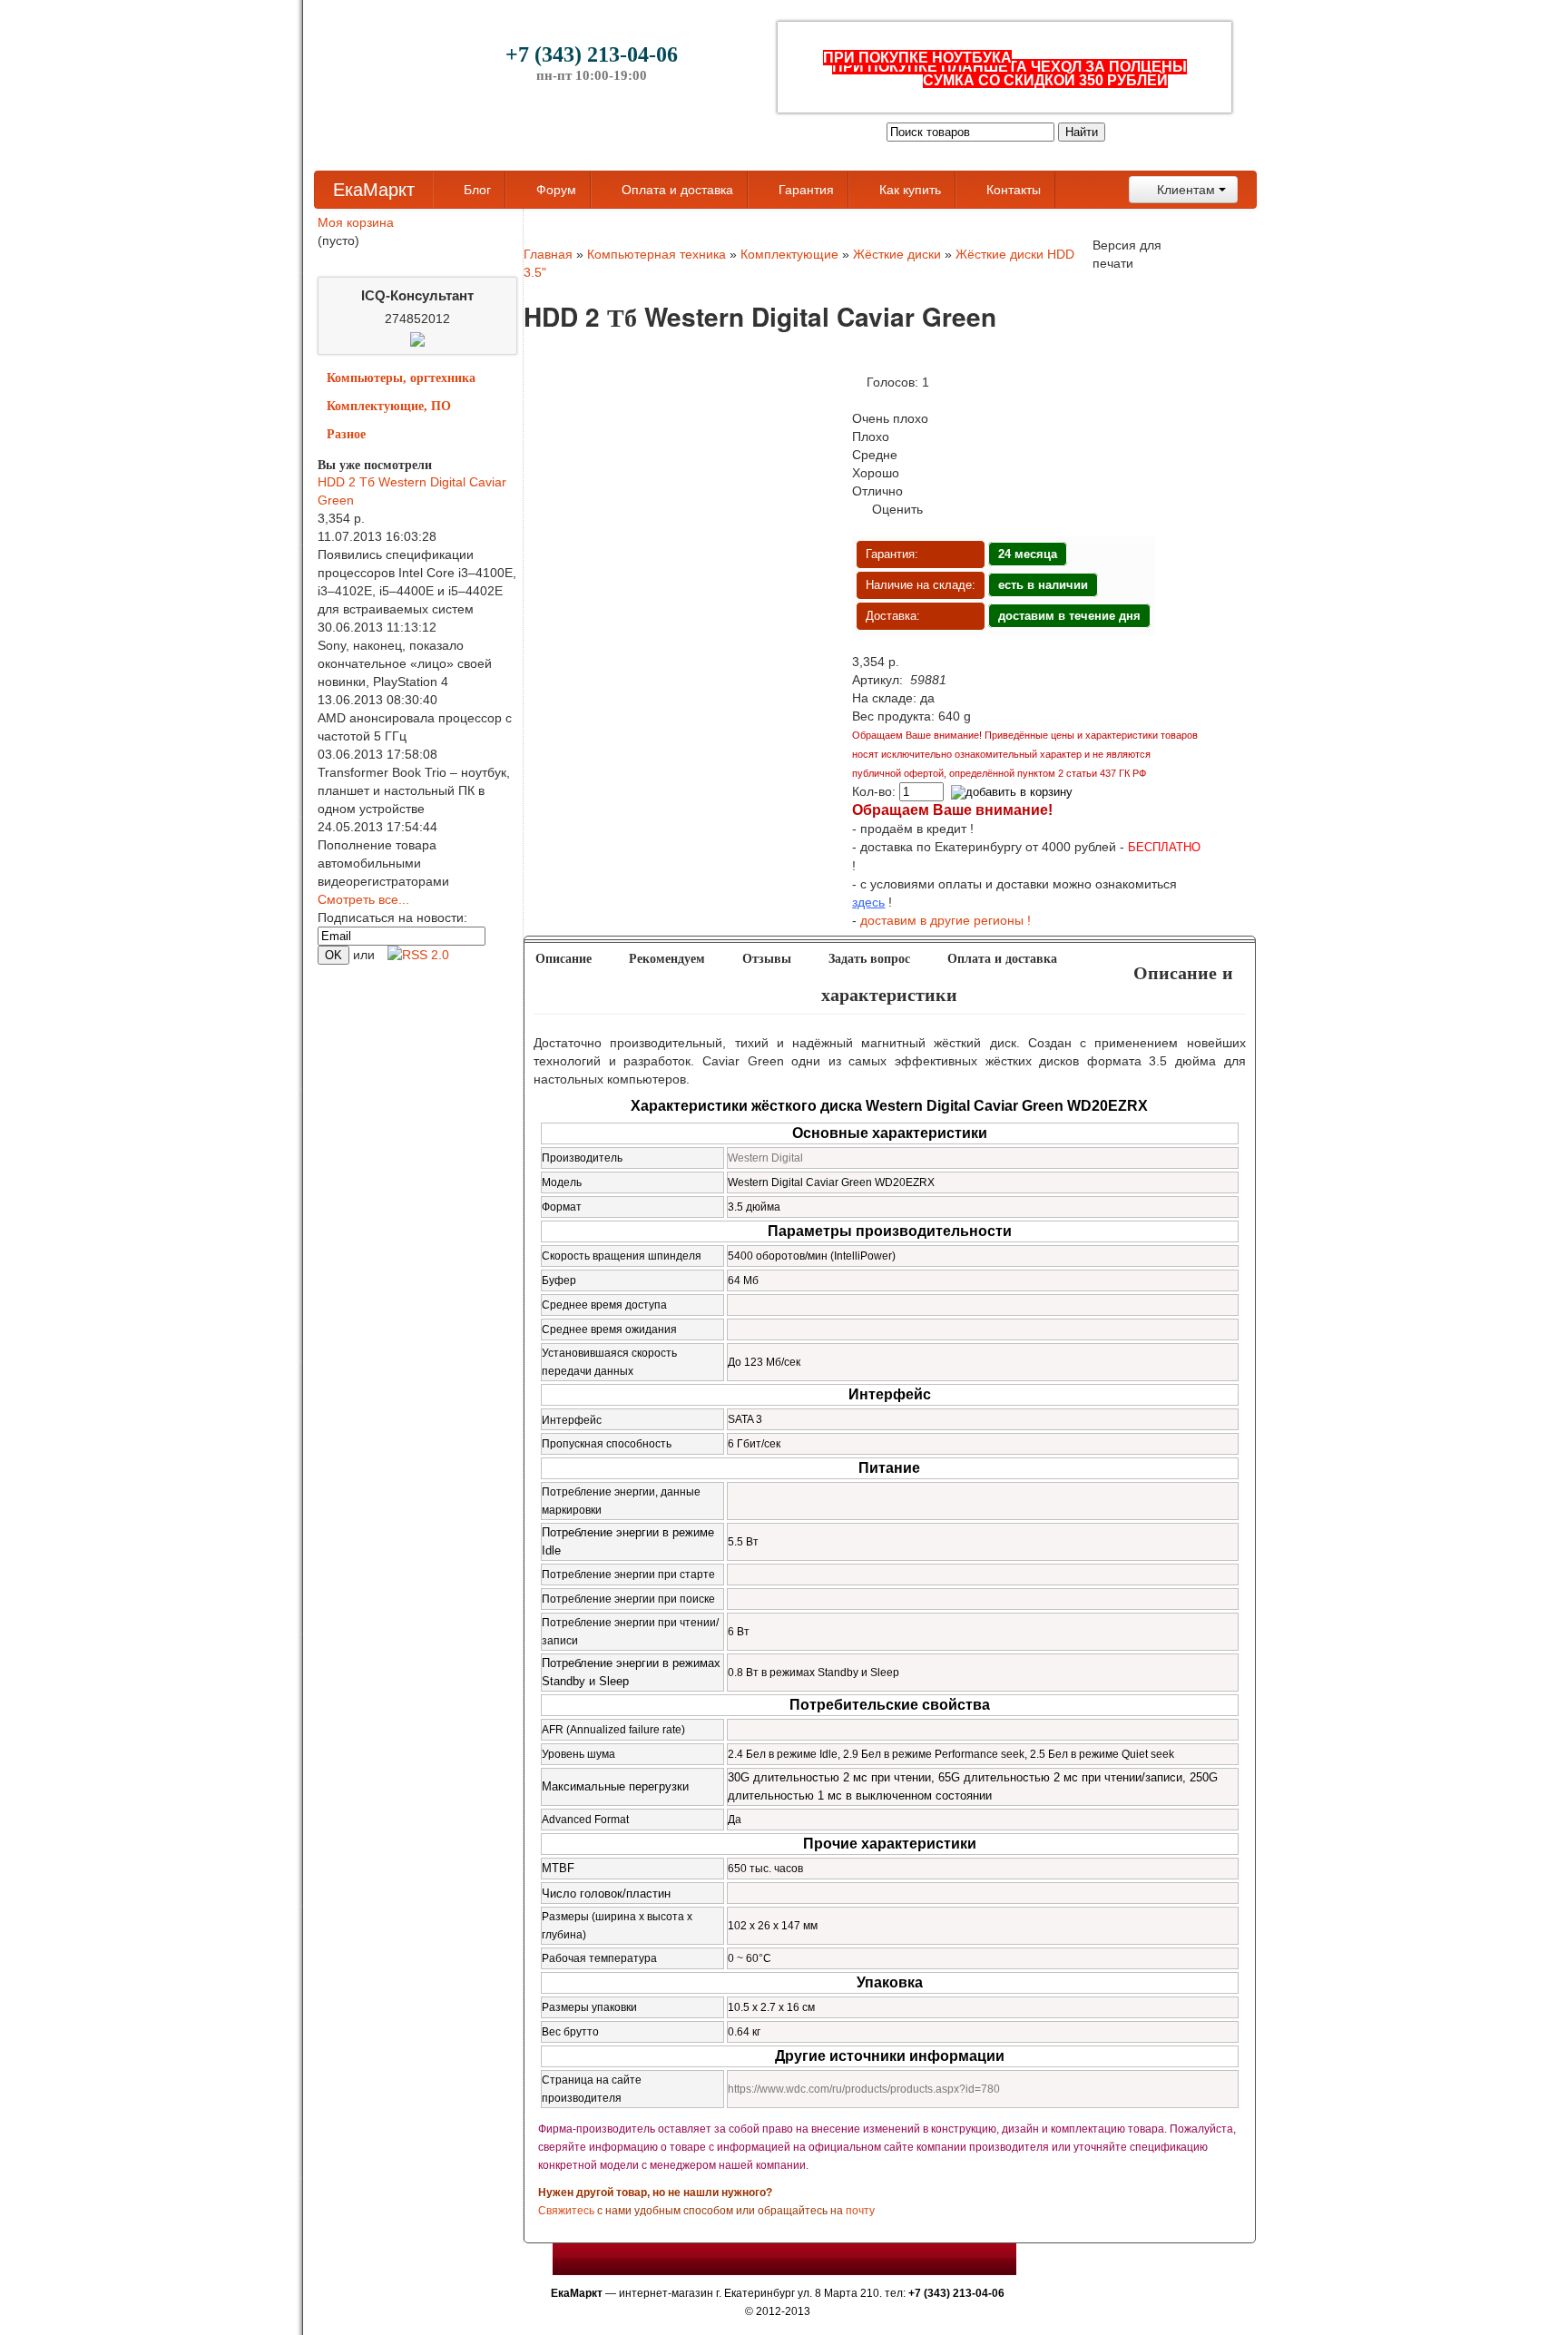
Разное (346, 434)
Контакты (1012, 190)
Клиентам (1186, 190)
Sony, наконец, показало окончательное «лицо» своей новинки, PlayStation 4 (405, 663)
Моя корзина (356, 222)
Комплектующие (789, 254)
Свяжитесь (566, 2211)
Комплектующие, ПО (389, 406)
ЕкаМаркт (374, 190)
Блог (475, 190)
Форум (554, 190)
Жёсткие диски (897, 254)
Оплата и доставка (676, 190)
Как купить (908, 190)
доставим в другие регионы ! (946, 920)
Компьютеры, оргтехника (401, 378)
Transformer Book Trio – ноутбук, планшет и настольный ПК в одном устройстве (414, 790)
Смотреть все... (363, 899)
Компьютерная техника (657, 254)
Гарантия (804, 190)
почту (860, 2211)
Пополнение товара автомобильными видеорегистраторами (383, 863)
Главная (548, 254)
